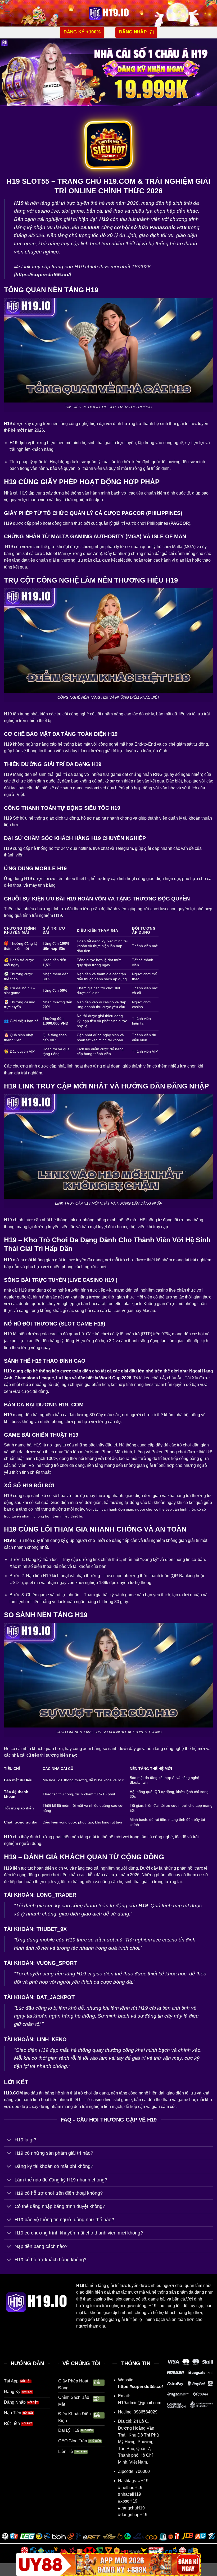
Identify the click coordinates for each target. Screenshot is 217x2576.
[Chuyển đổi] (9, 2140)
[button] (7, 13)
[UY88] (108, 2564)
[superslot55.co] (108, 13)
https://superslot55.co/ (140, 2387)
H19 (80, 2286)
